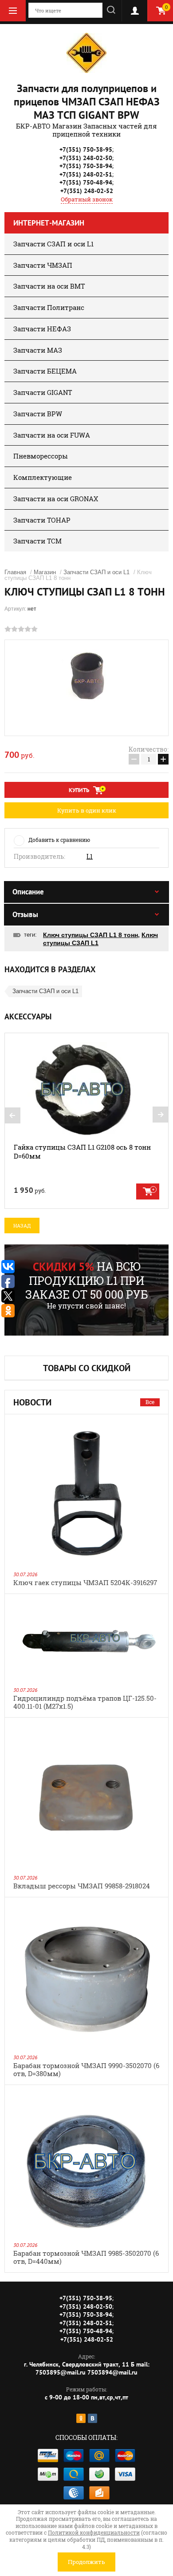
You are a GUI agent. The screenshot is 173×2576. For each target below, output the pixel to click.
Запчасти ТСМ (37, 541)
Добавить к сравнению (59, 840)
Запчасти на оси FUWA (52, 435)
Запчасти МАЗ (38, 350)
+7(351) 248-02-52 (87, 191)
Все (150, 1402)
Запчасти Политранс (49, 307)
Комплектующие (43, 477)
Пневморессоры (41, 456)
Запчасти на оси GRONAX (56, 499)
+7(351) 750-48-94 (86, 182)
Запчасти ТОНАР (42, 520)
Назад (22, 1226)
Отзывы (25, 914)
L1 (90, 857)
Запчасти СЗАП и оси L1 (53, 244)
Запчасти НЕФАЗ (42, 329)
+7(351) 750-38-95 (86, 149)
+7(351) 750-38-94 (86, 166)
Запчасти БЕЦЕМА (45, 371)
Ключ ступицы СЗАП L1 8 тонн (90, 935)
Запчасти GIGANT (43, 392)
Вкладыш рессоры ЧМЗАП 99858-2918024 (82, 1886)
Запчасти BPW (38, 414)
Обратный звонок (87, 199)
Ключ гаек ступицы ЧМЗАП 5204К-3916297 (85, 1582)
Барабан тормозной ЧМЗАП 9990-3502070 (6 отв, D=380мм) (86, 2069)
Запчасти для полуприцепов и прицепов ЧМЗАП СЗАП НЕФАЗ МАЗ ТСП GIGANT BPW (87, 102)
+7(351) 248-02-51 (86, 174)
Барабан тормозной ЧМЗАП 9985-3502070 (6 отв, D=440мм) (86, 2257)
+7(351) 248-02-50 (86, 158)
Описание (28, 892)
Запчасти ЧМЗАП (43, 265)
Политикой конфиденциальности (94, 2532)
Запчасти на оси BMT (49, 286)
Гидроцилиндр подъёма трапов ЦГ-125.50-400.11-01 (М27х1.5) (85, 1702)
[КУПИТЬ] (148, 1191)
